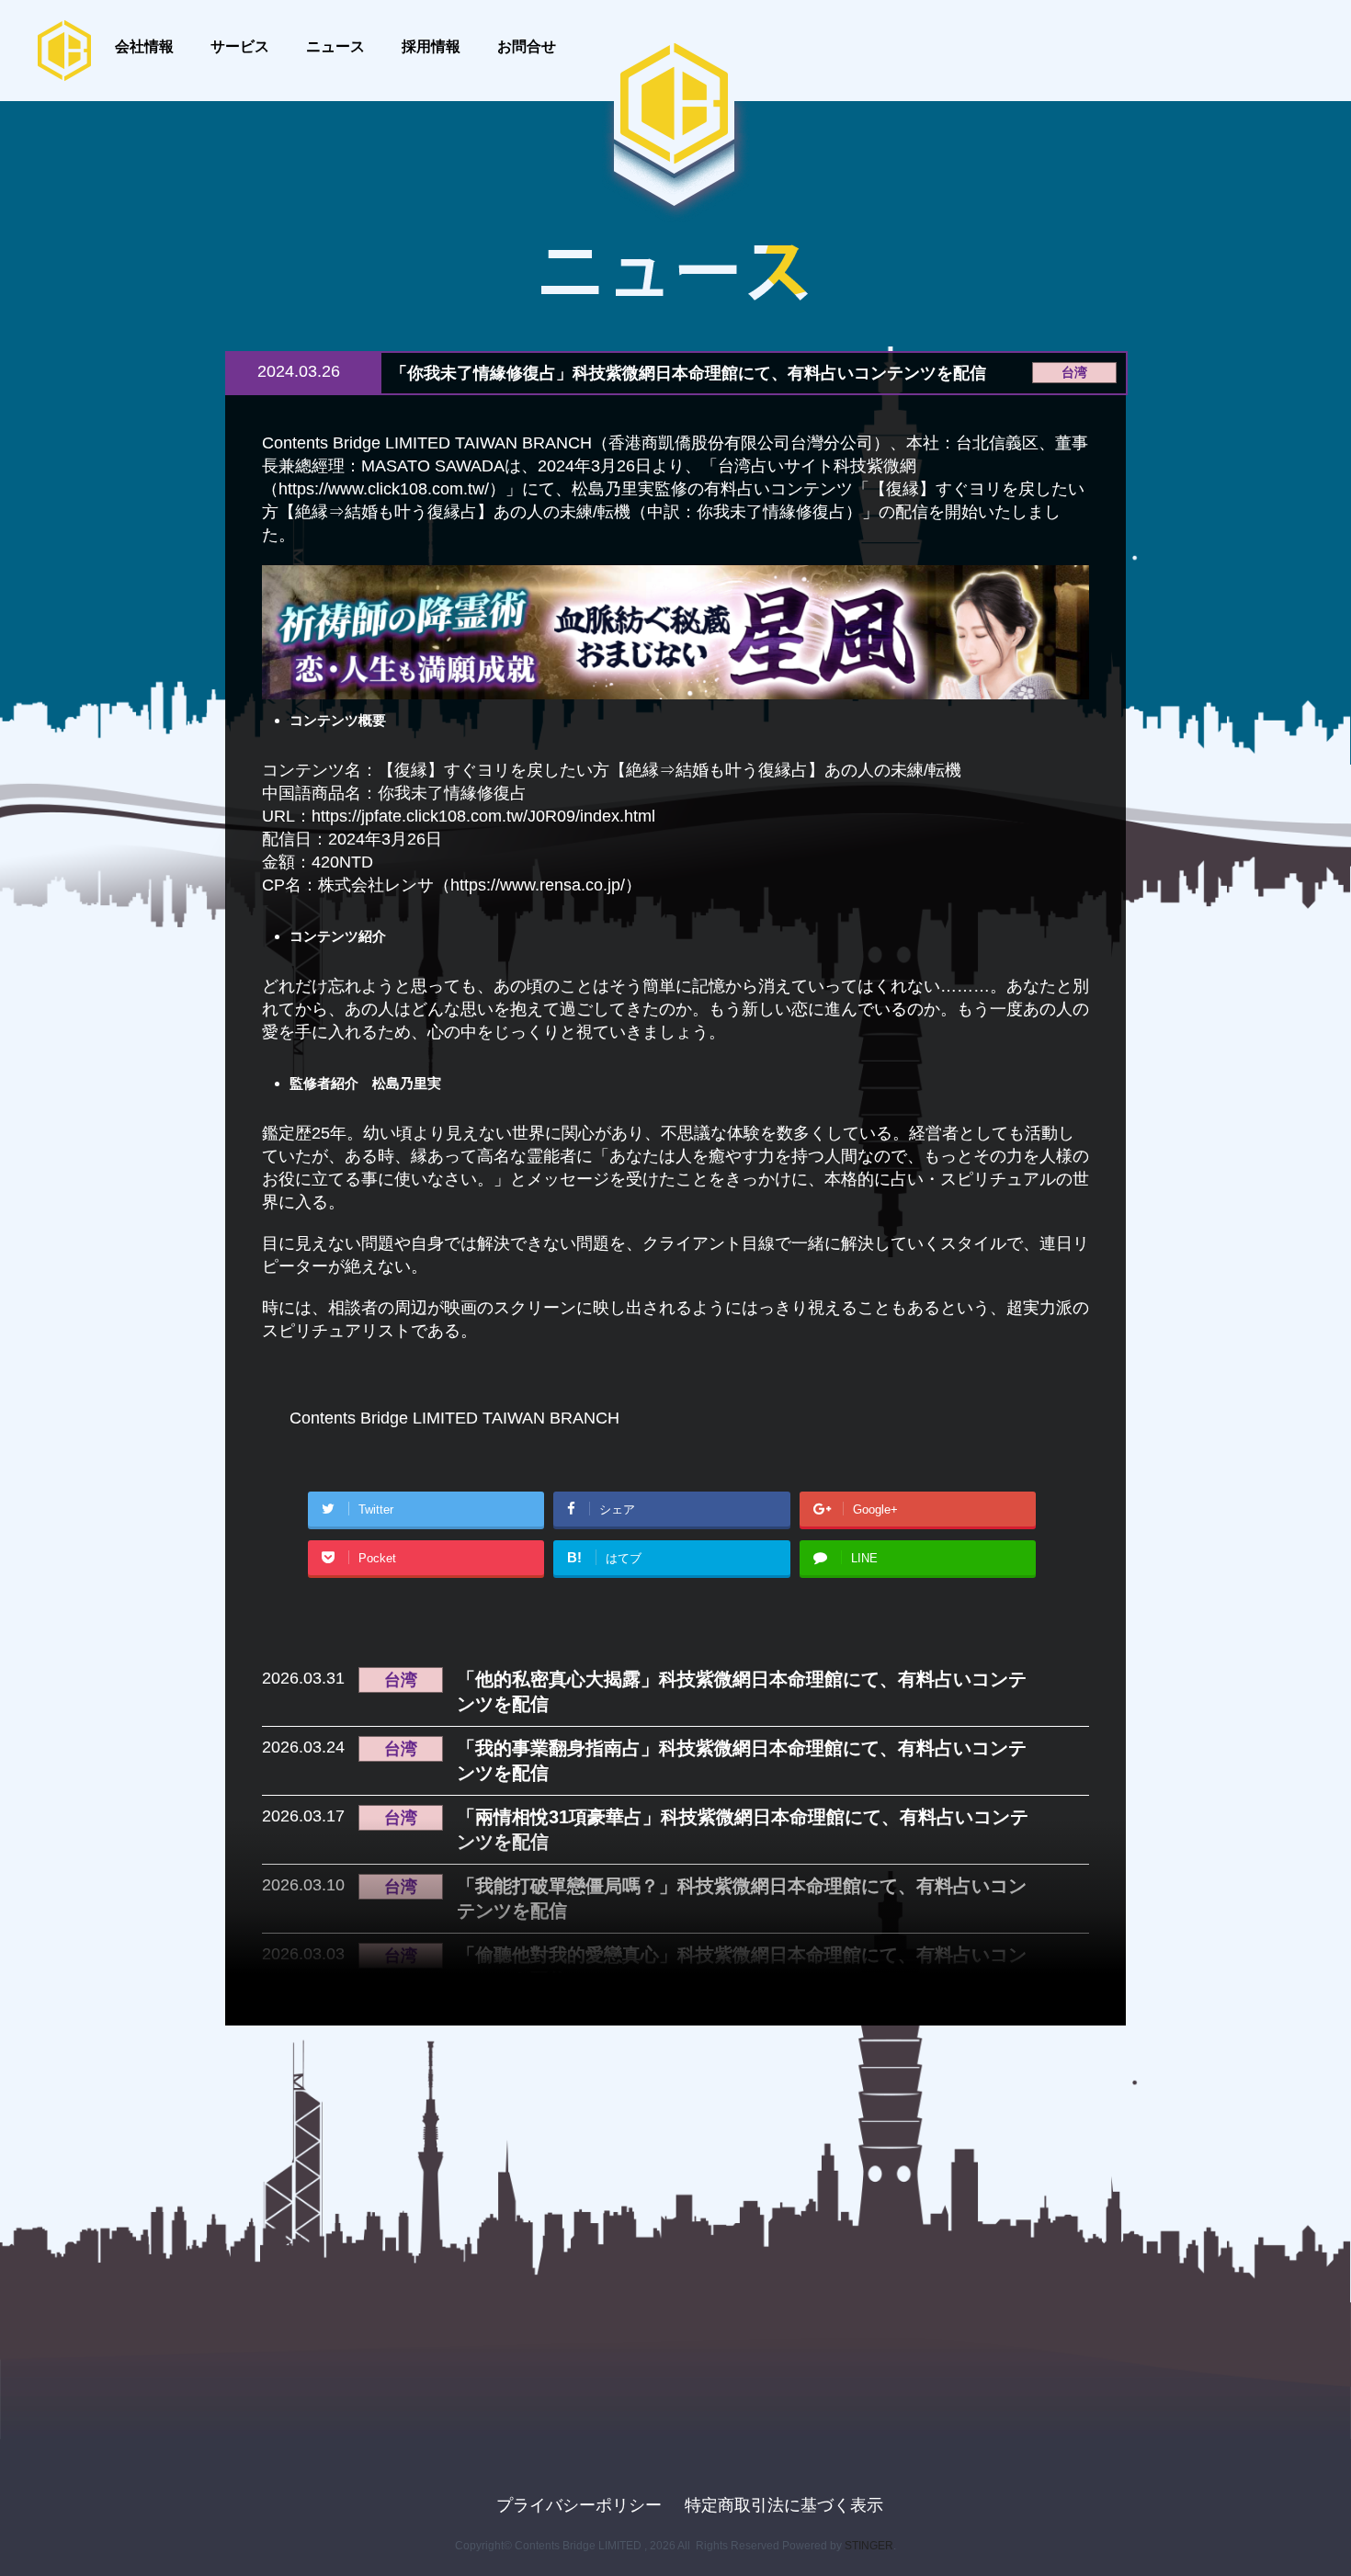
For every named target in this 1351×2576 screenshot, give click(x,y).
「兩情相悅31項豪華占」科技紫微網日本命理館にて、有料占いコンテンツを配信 (743, 1829)
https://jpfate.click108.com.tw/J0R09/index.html (483, 816)
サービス (240, 46)
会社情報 (144, 46)
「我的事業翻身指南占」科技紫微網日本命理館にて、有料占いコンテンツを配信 (742, 1760)
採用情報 (431, 46)
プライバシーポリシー (579, 2505)
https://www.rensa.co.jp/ (538, 885)
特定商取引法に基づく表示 (784, 2505)
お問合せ (527, 46)
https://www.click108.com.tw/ (384, 489)
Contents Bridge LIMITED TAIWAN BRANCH (454, 1418)
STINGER (869, 2546)
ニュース (335, 46)
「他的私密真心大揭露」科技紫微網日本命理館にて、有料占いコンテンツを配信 (742, 1691)
